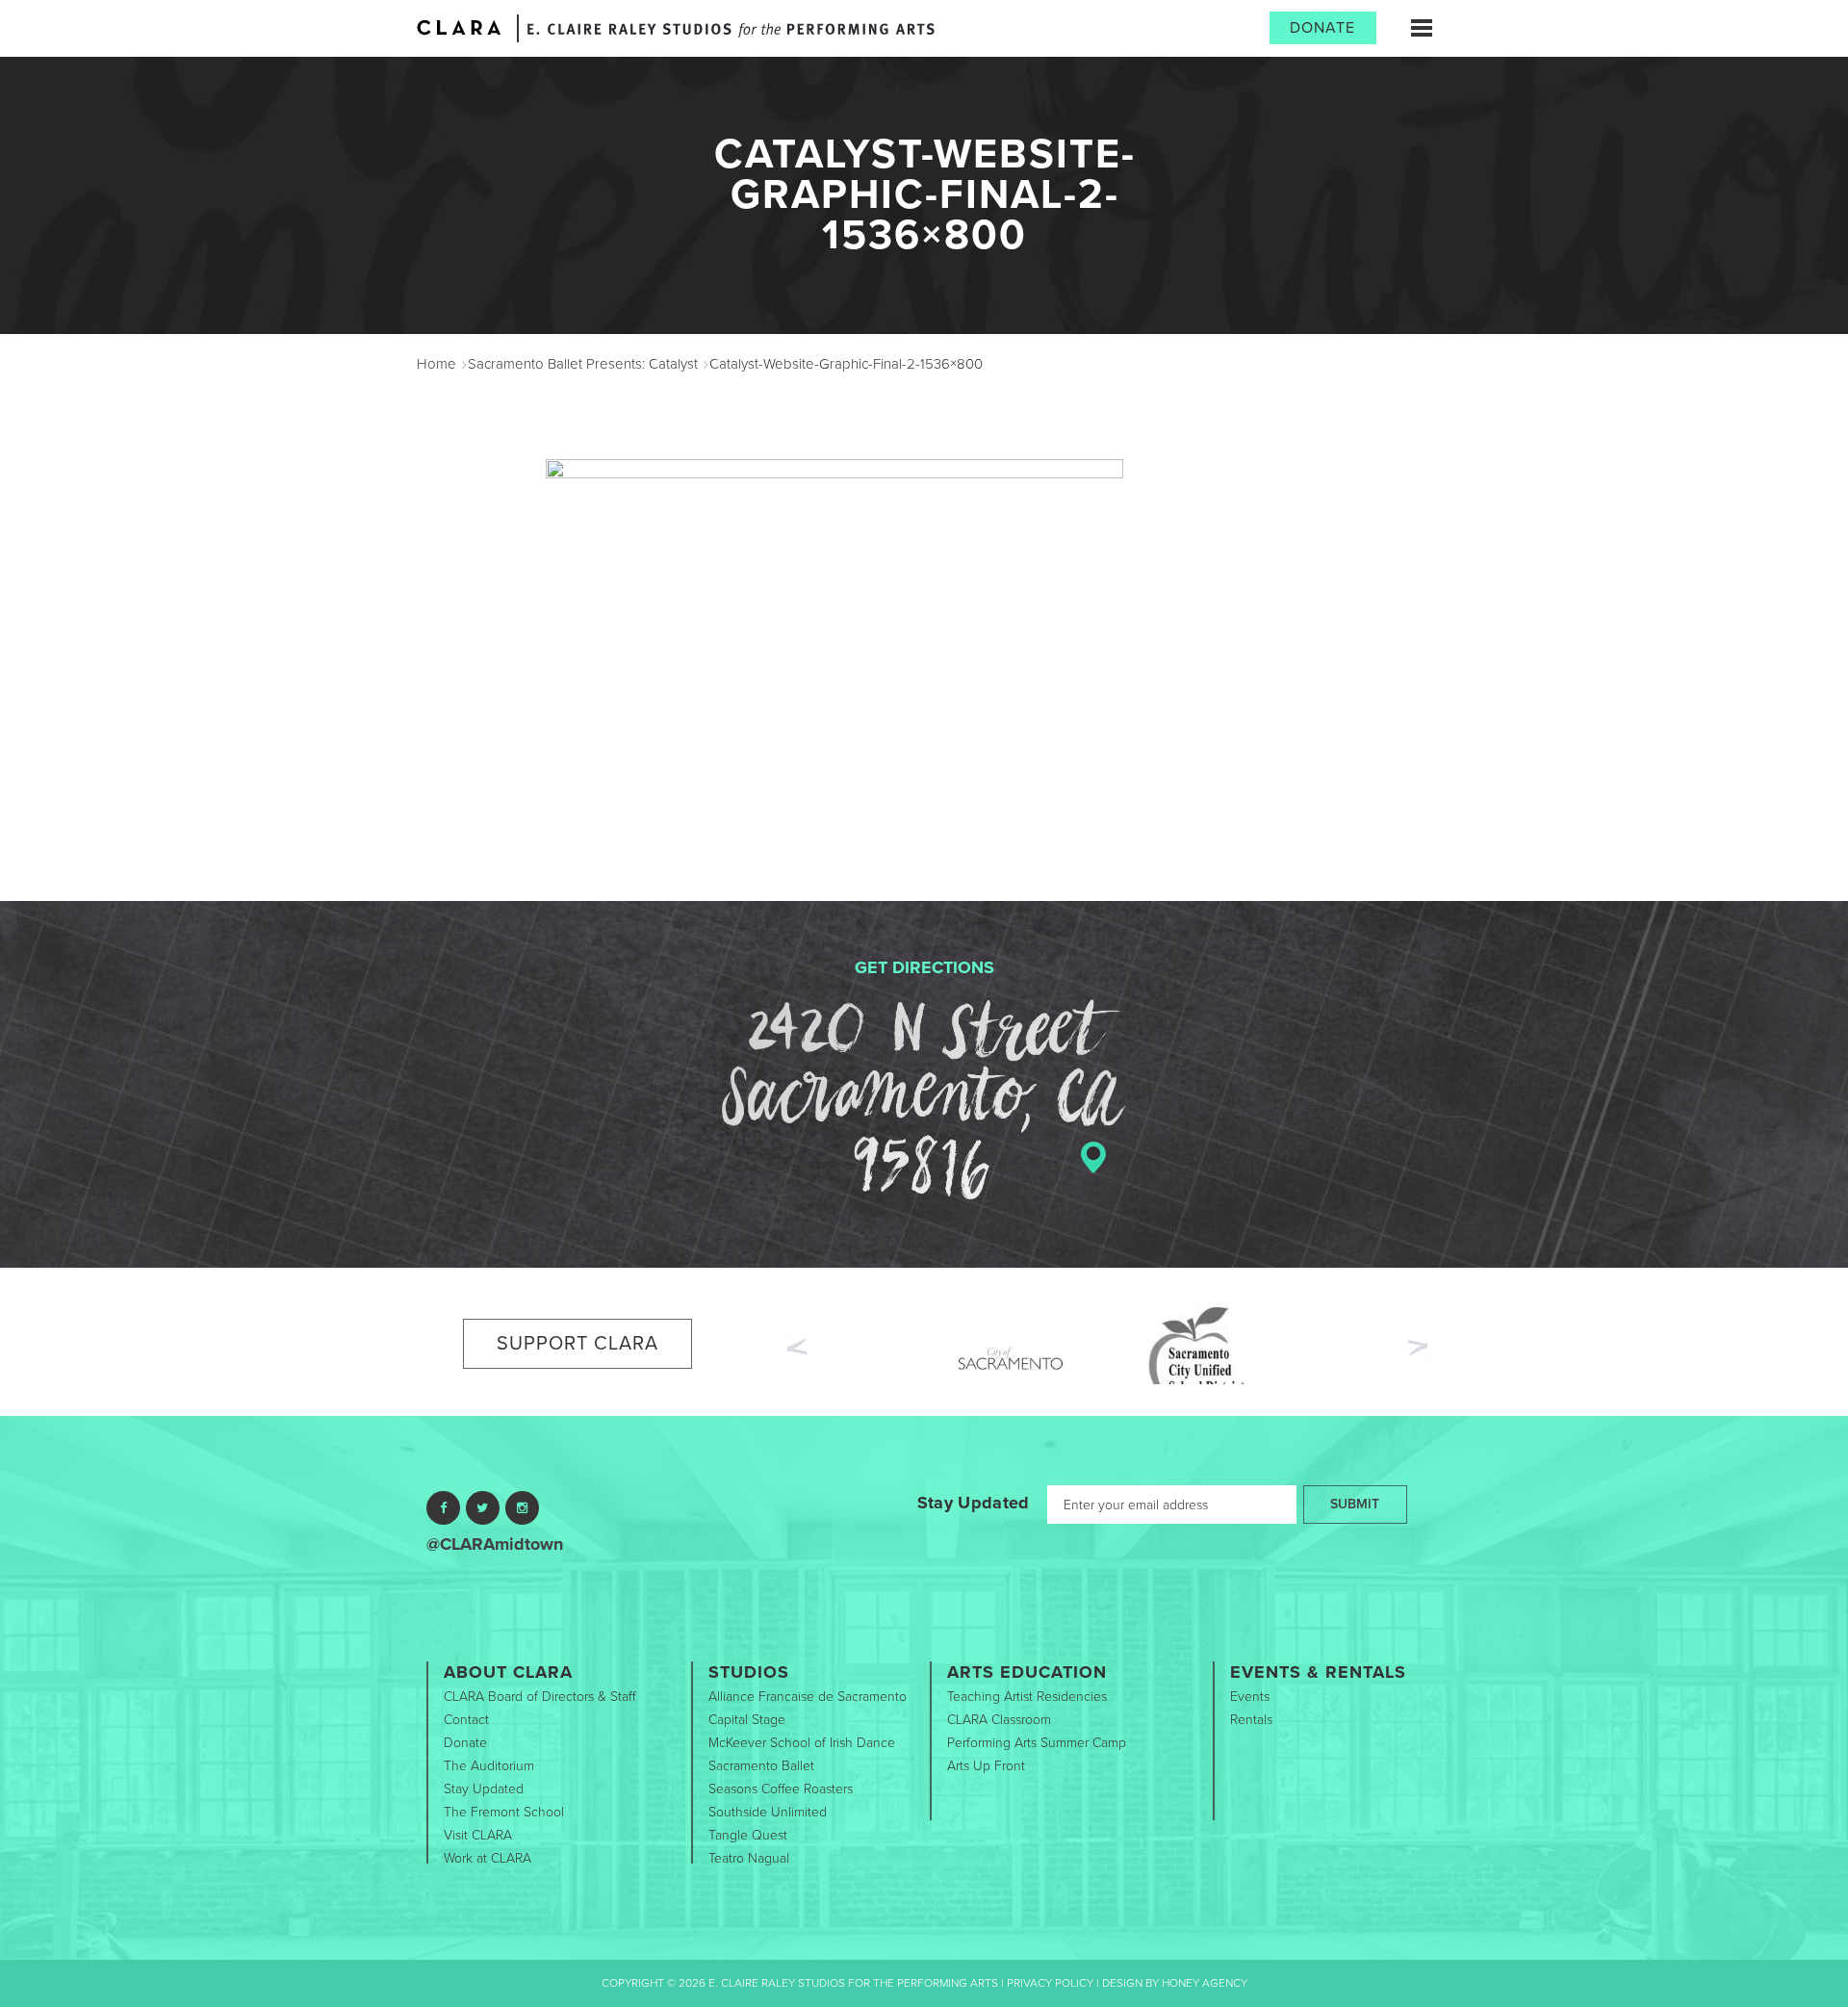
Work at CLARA (488, 1858)
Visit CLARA (478, 1835)
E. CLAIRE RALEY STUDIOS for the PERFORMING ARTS (731, 30)
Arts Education (1027, 1672)
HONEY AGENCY (1205, 1983)
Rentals (1251, 1720)
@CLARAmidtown (495, 1544)
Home (436, 364)
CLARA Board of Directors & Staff (539, 1697)
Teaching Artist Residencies (1027, 1697)
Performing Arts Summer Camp (1037, 1743)
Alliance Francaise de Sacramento (808, 1697)
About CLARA (508, 1672)
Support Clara (577, 1344)
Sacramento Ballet (761, 1766)
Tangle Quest (748, 1835)
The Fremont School (504, 1812)
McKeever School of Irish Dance (802, 1743)
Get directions (924, 967)
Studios (749, 1672)
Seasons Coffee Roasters (781, 1789)
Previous (795, 1345)
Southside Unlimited (768, 1812)
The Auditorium (489, 1766)
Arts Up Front (986, 1766)
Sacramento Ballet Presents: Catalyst (583, 364)
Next (1420, 1350)
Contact (466, 1720)
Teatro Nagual (749, 1858)
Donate (1322, 28)
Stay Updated (974, 1503)
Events (1250, 1697)
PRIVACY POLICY (1050, 1983)
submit (1355, 1504)
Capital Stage (747, 1720)
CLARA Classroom (999, 1720)
